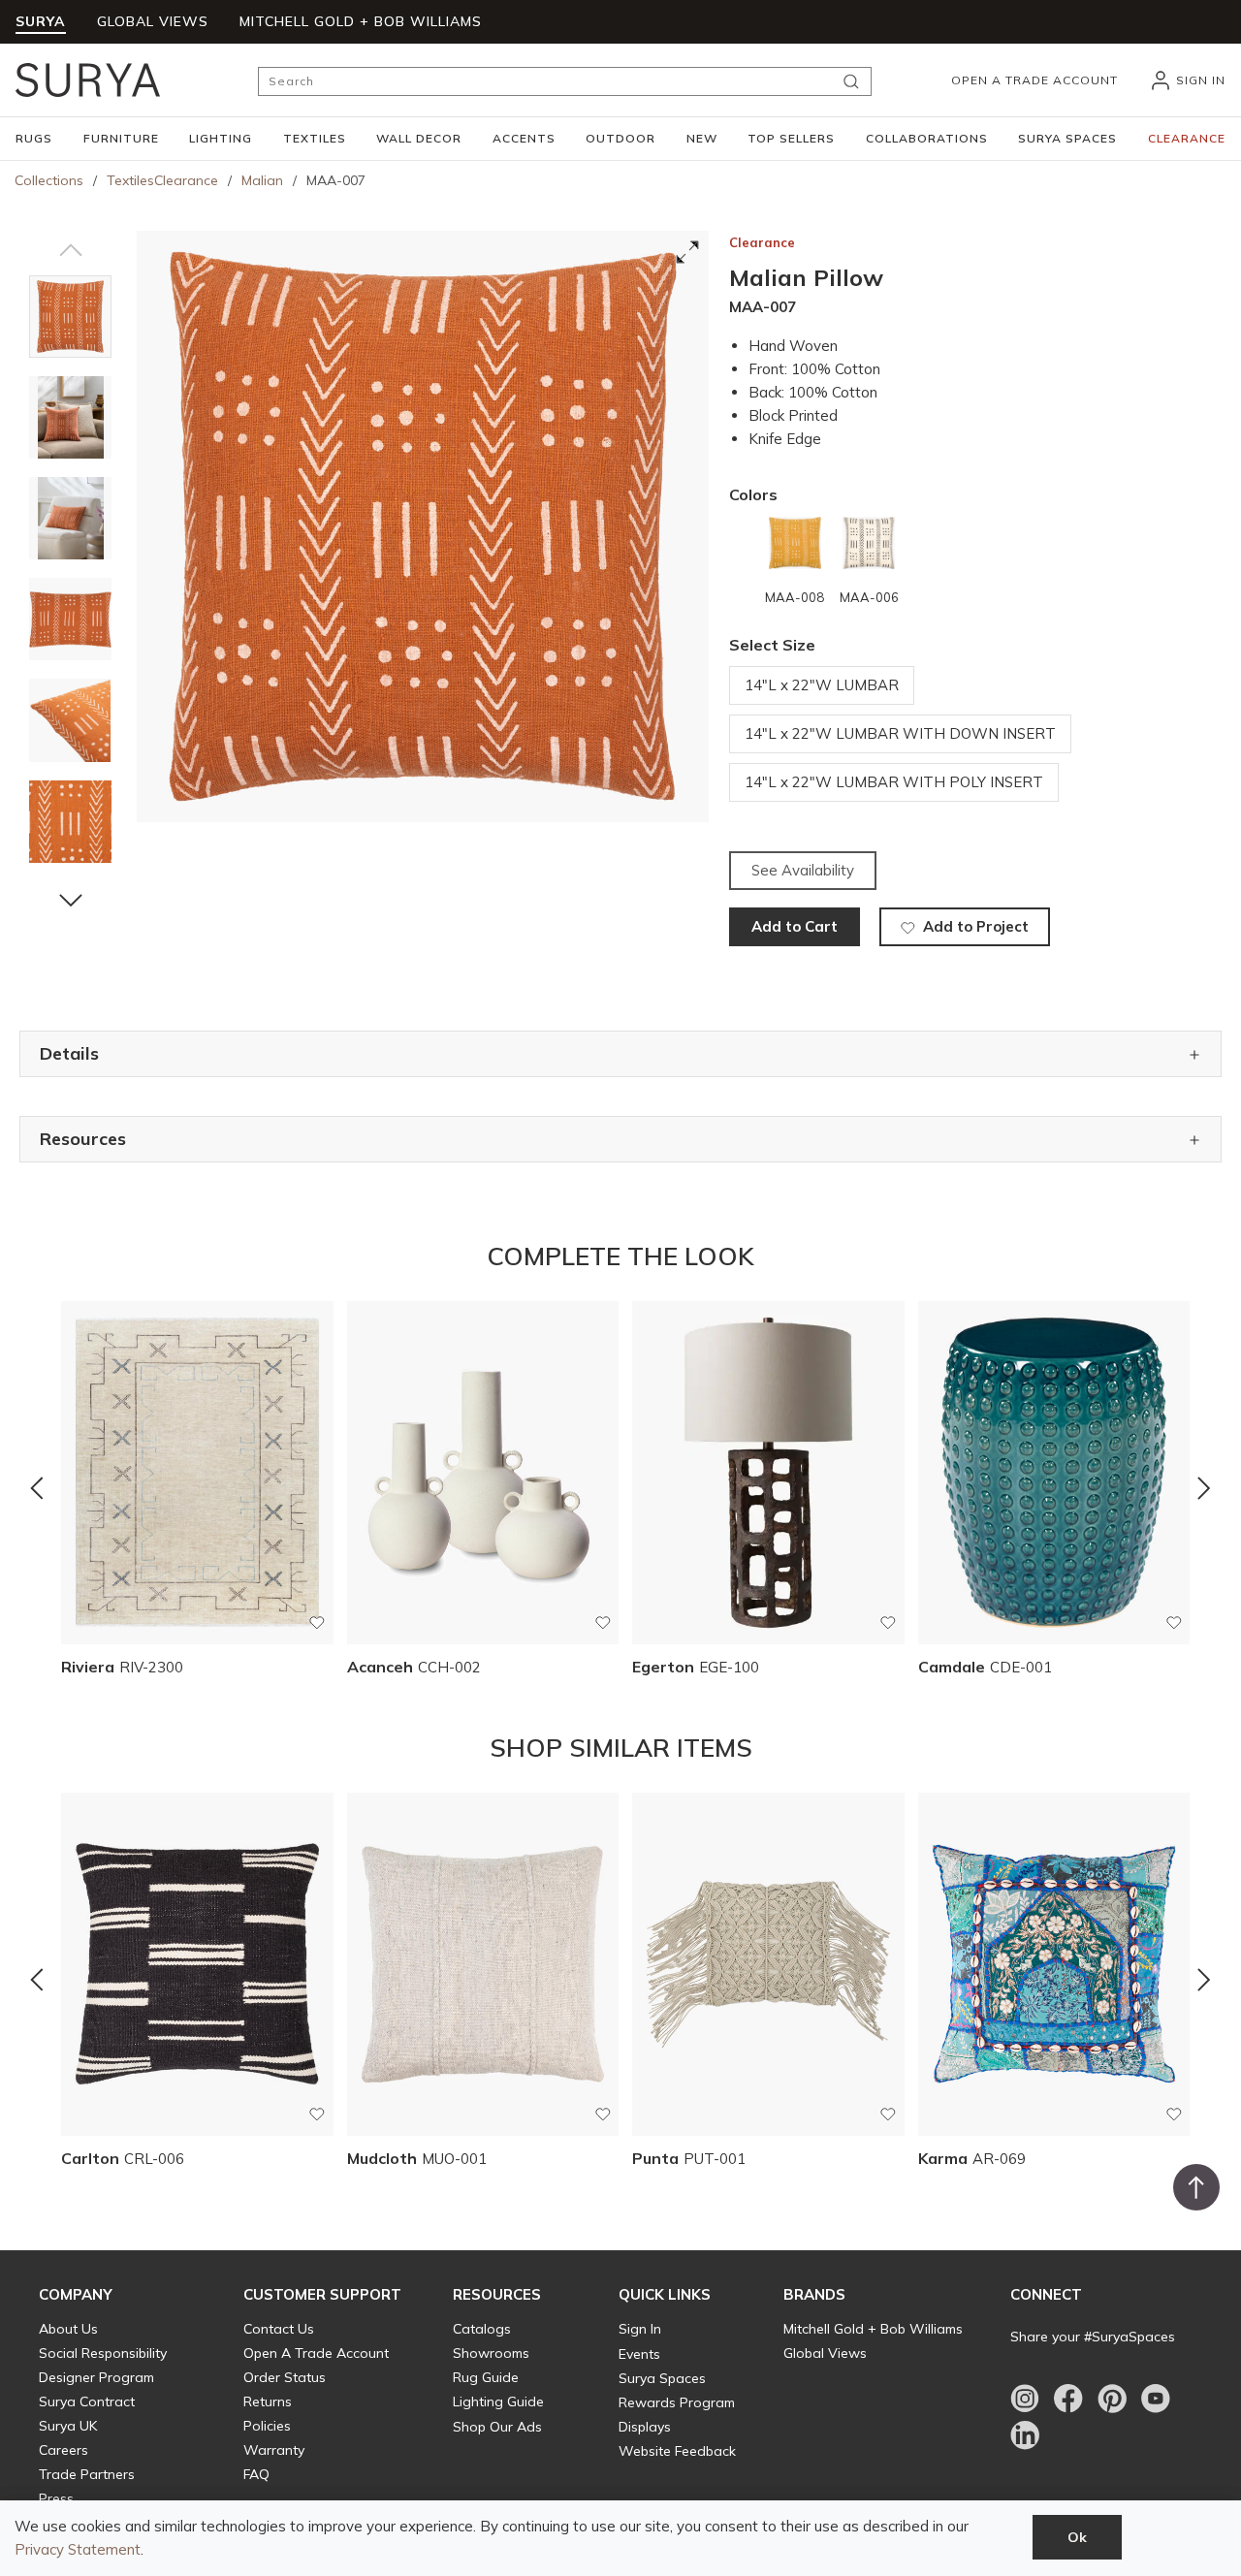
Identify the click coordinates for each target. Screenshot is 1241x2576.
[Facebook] (1068, 2399)
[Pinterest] (1112, 2399)
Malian (262, 180)
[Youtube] (1156, 2399)
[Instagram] (1025, 2399)
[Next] (1204, 1487)
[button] (34, 139)
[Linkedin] (1025, 2435)
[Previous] (37, 1487)
